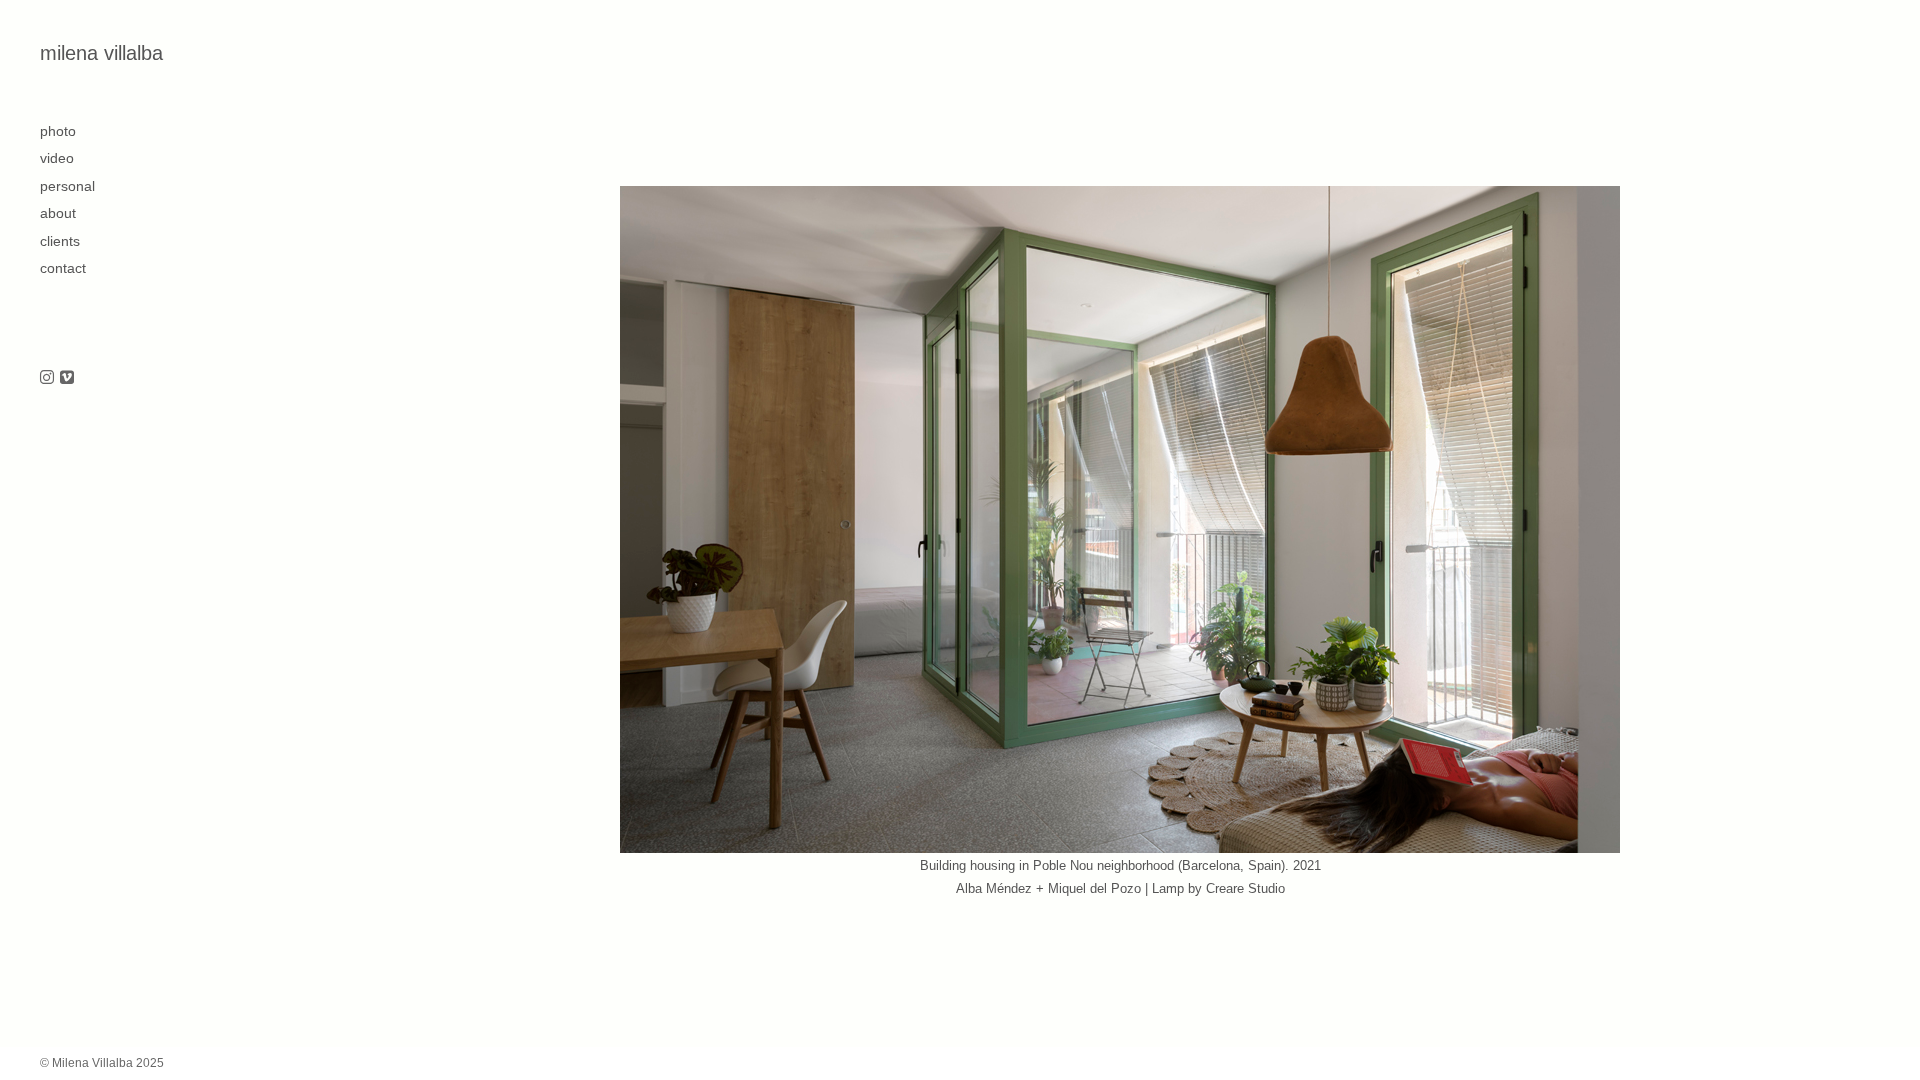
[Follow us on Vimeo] (67, 378)
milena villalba (101, 53)
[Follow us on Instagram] (47, 378)
